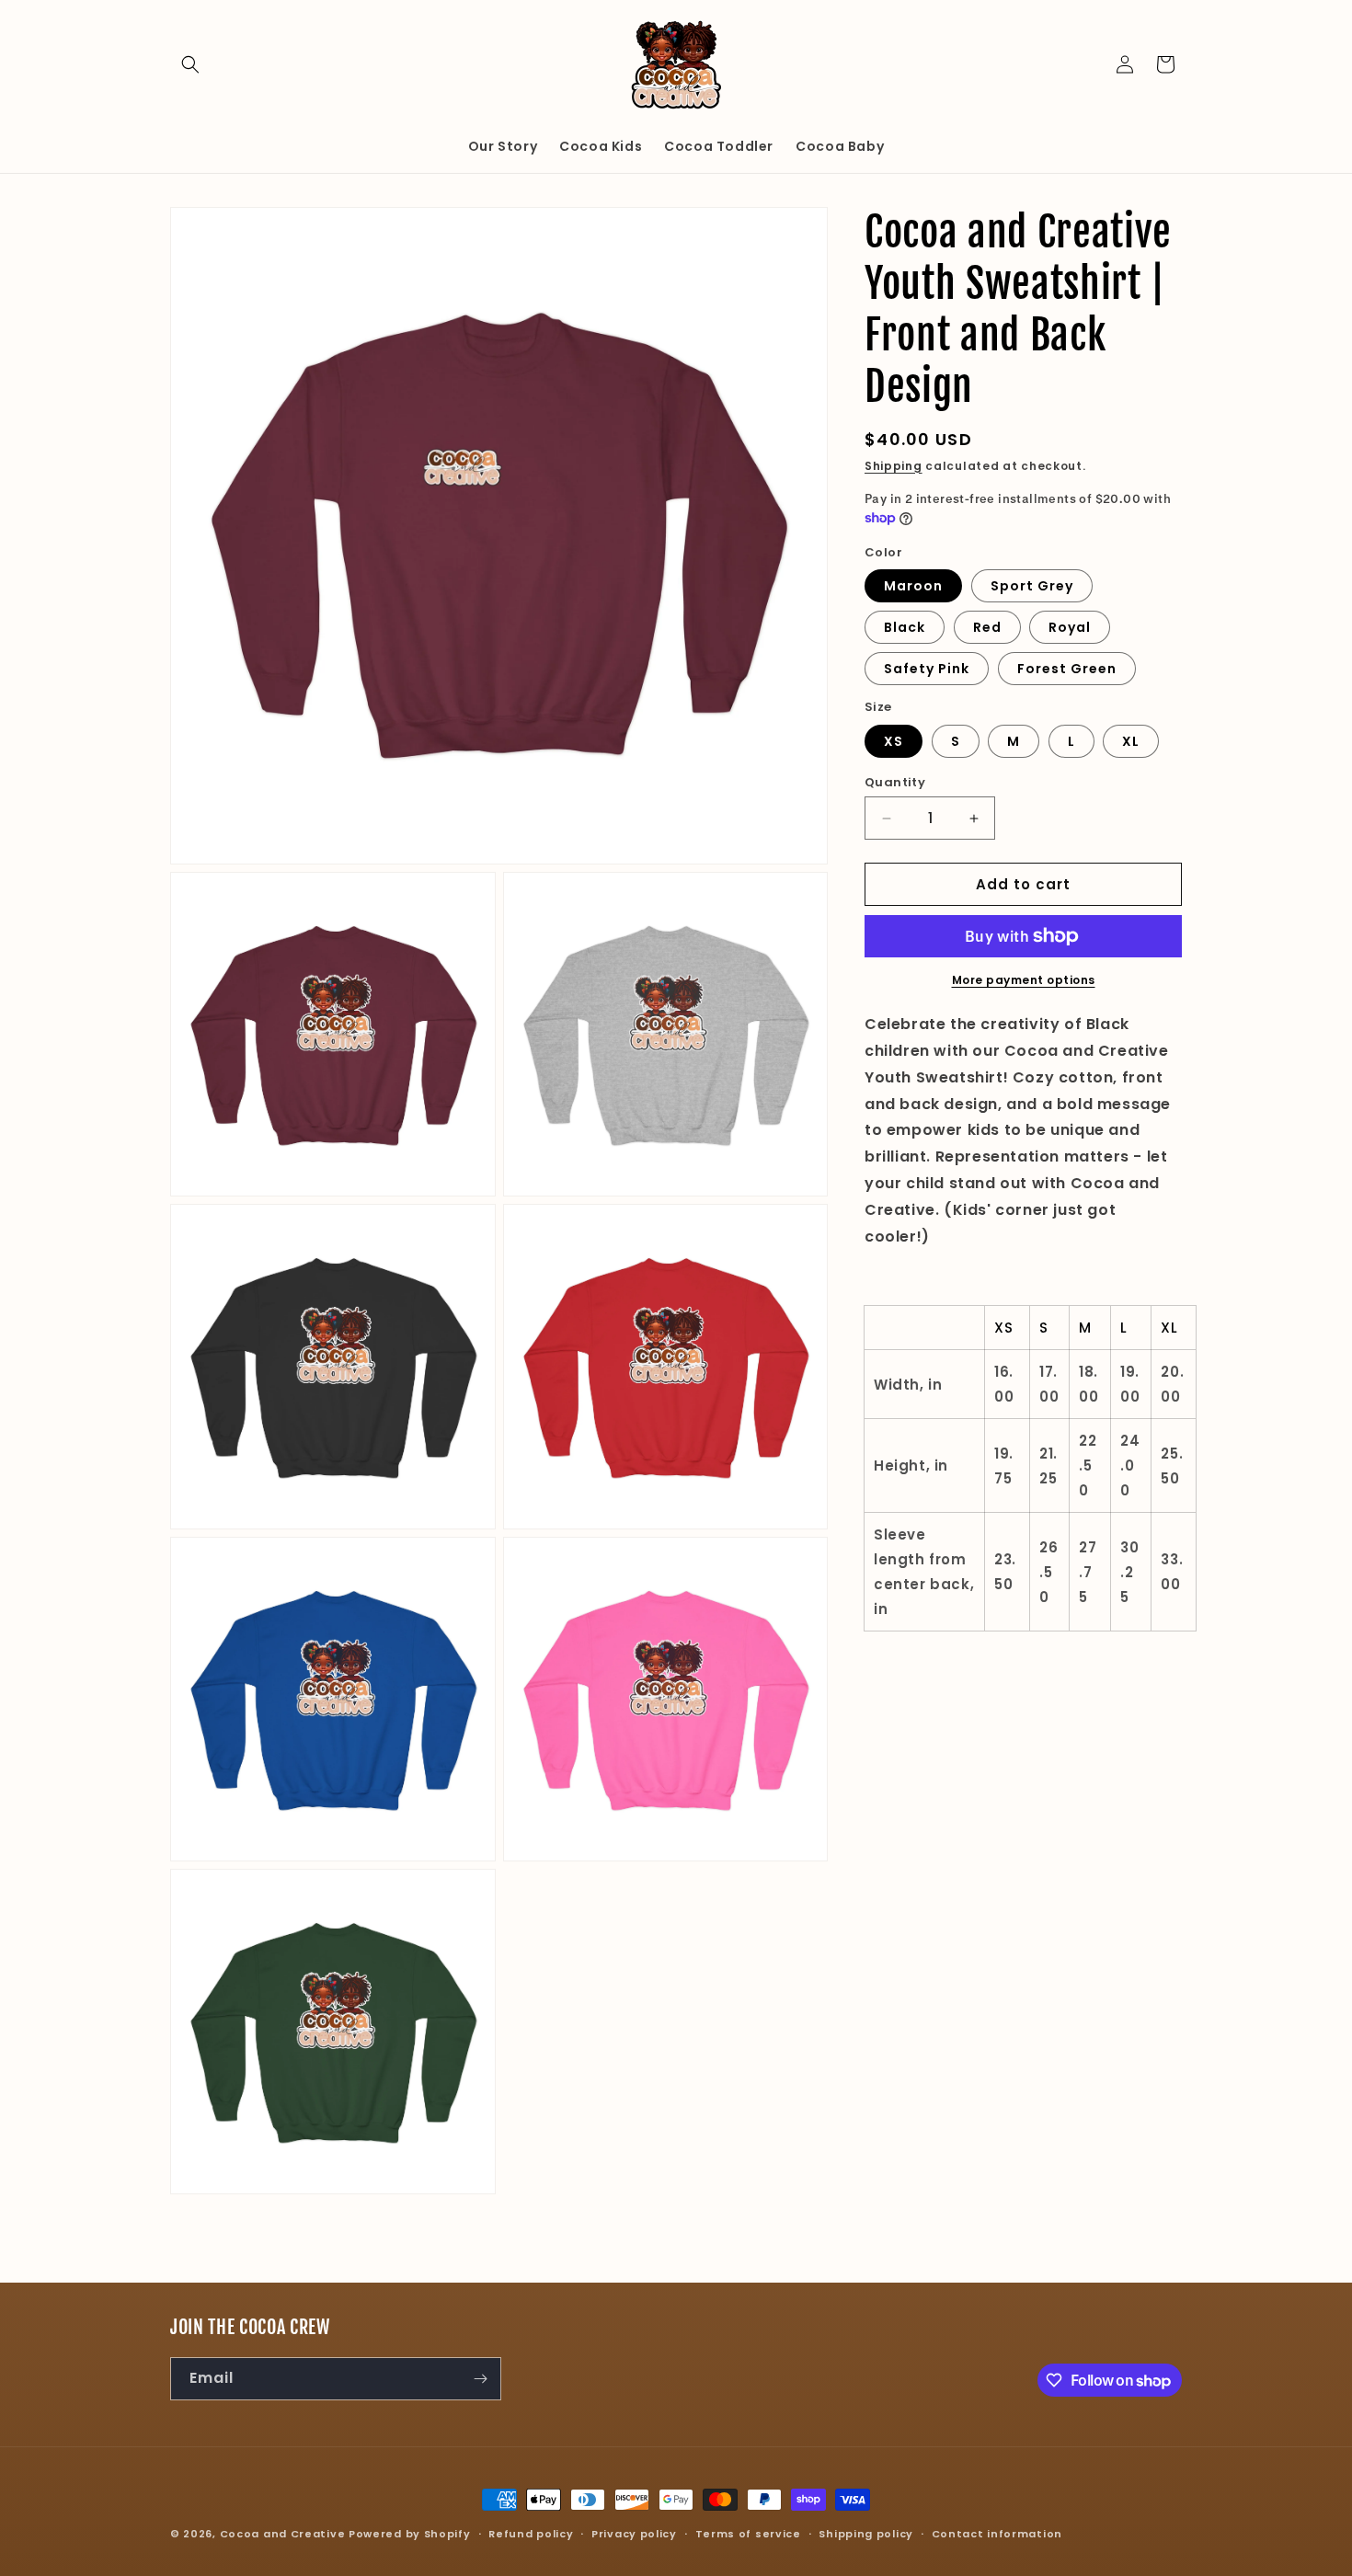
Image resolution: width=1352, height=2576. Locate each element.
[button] (190, 64)
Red (987, 627)
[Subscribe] (480, 2379)
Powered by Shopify (410, 2534)
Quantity (895, 782)
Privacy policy (634, 2534)
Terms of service (748, 2534)
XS (894, 741)
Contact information (997, 2534)
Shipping (894, 466)
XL (1131, 741)
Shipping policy (866, 2534)
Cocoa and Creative (283, 2534)
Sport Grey (1032, 586)
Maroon (913, 586)
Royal (1070, 627)
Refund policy (531, 2534)
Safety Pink (927, 669)
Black (905, 627)
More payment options (1024, 980)
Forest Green (1067, 669)
